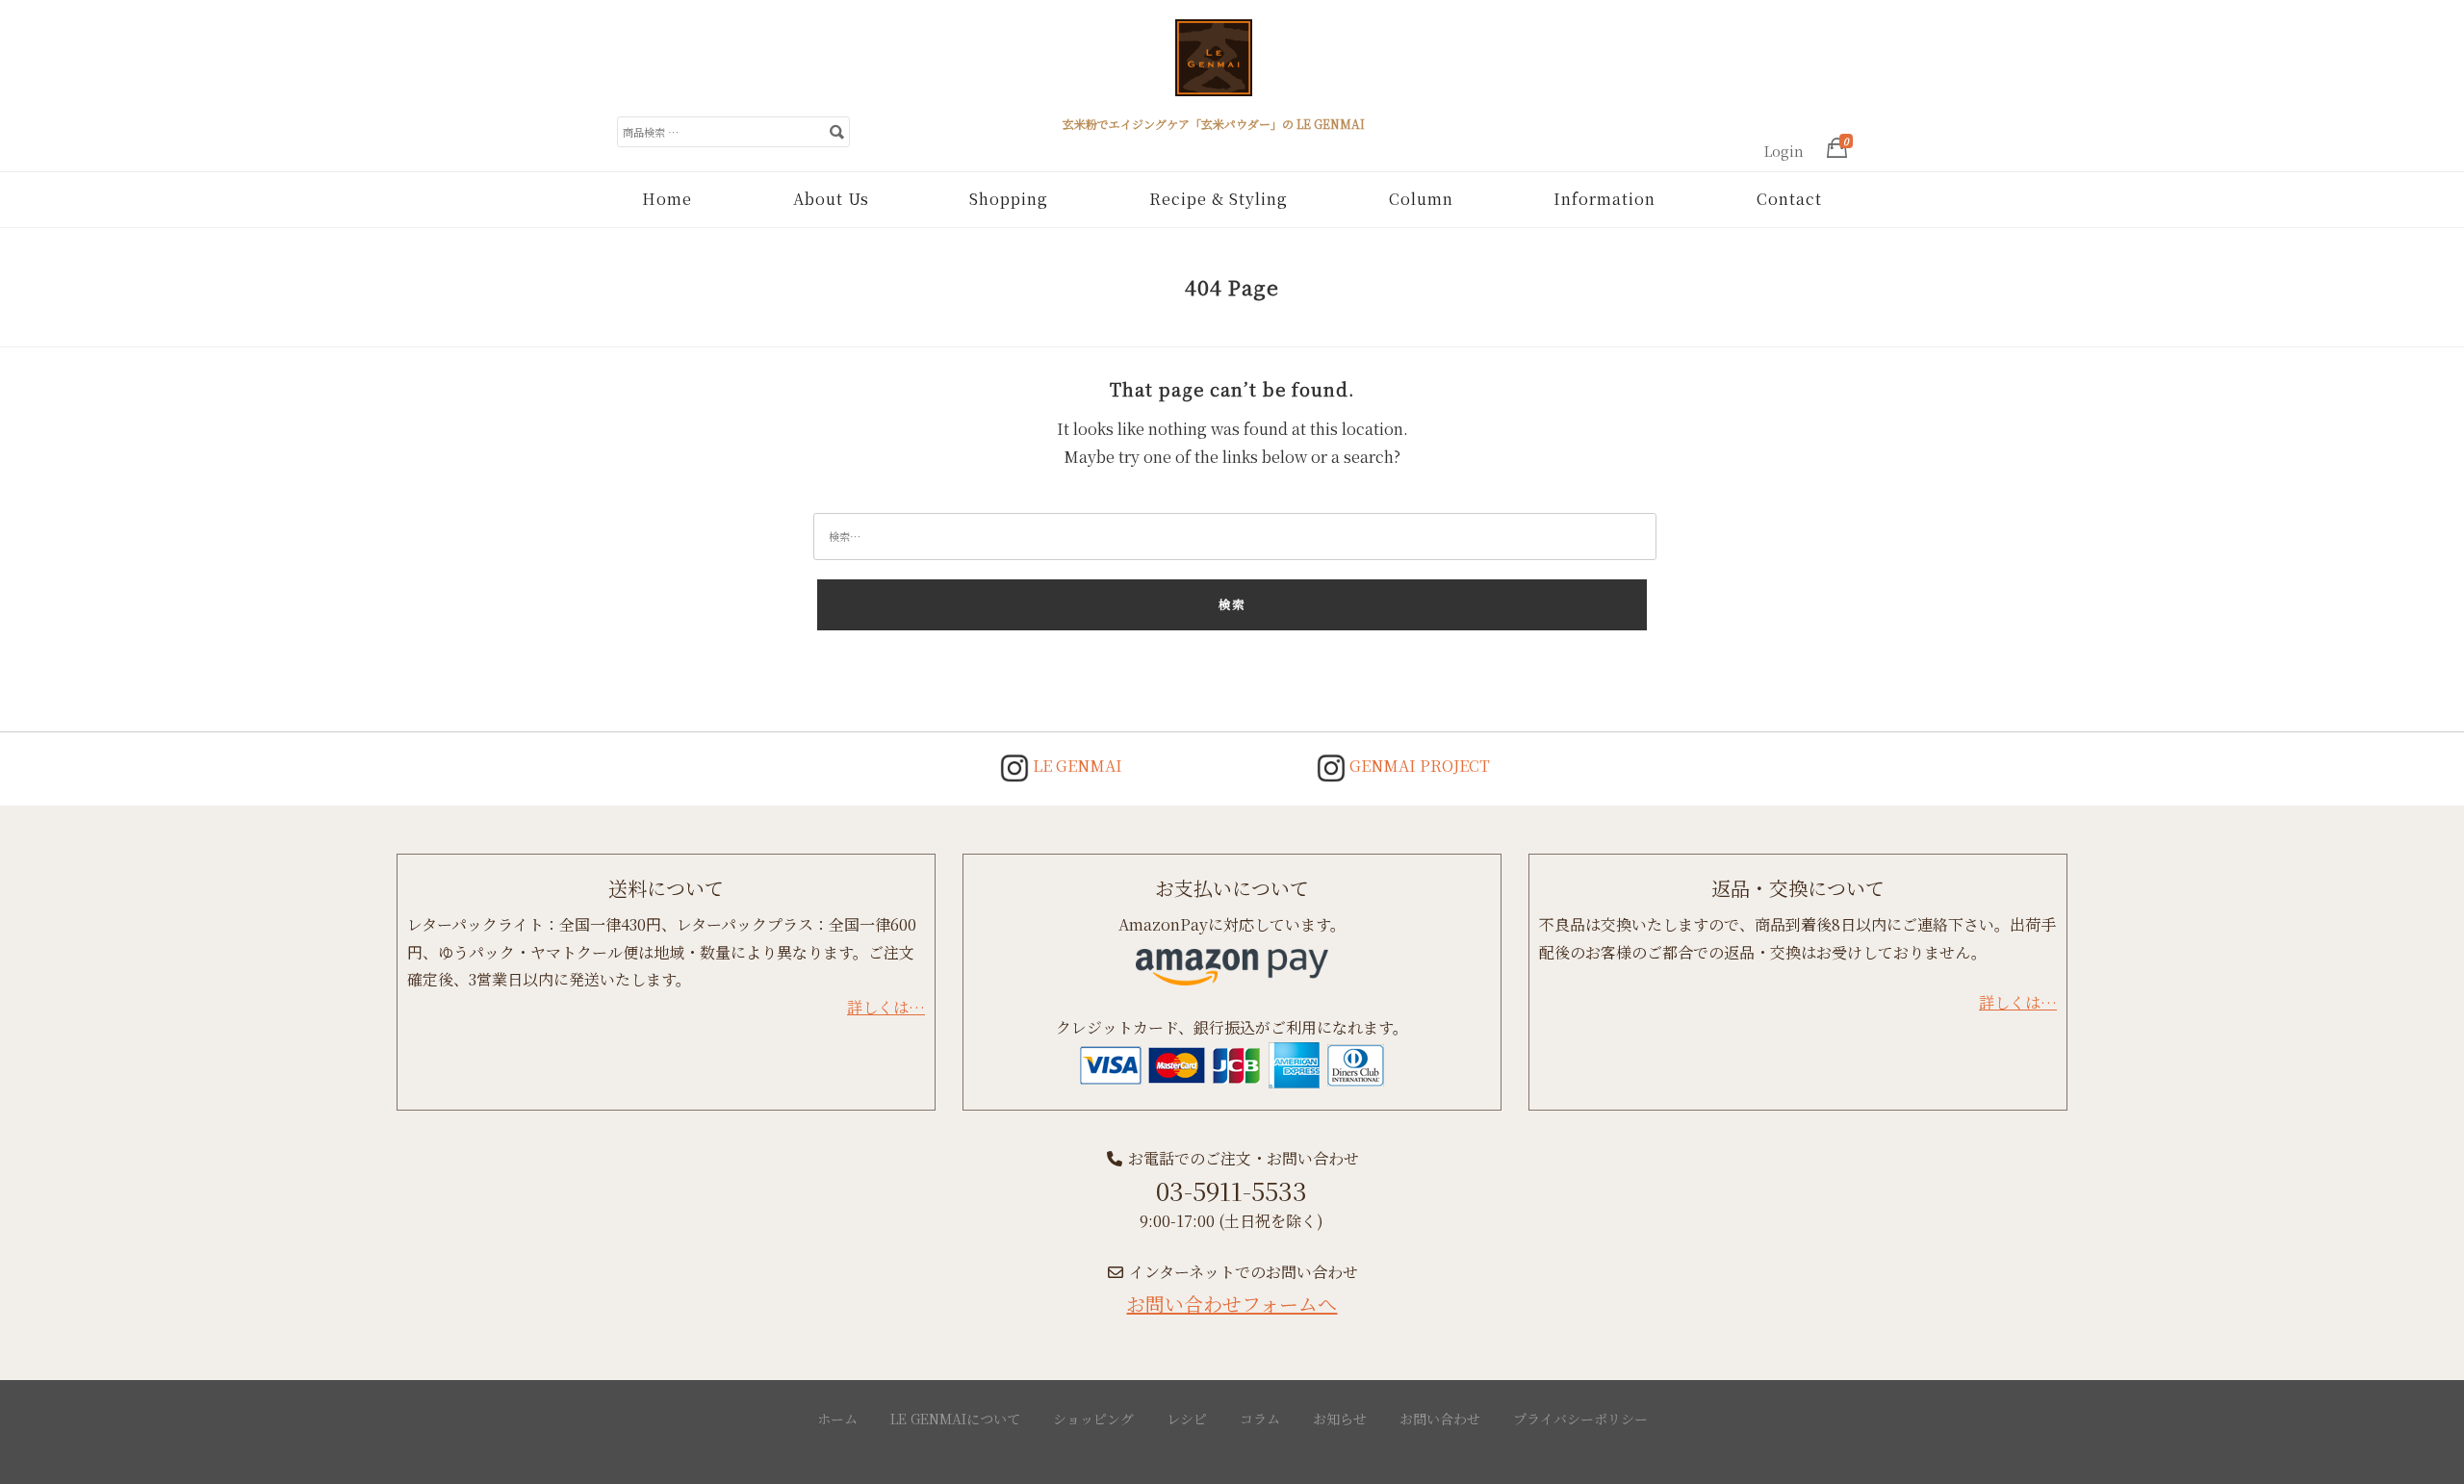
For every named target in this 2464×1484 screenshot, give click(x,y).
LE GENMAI (1076, 766)
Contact (1789, 199)
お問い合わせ (1440, 1419)
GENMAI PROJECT (1418, 766)
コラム (1260, 1419)
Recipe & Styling (1219, 199)
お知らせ (1340, 1419)
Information (1604, 199)
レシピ (1187, 1419)
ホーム (837, 1419)
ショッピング (1093, 1419)
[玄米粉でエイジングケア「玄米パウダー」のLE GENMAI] (1214, 65)
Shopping (1009, 199)
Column (1421, 199)
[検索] (836, 131)
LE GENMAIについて (955, 1419)
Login (1784, 151)
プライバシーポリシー (1580, 1419)
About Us (831, 199)
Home (667, 199)
